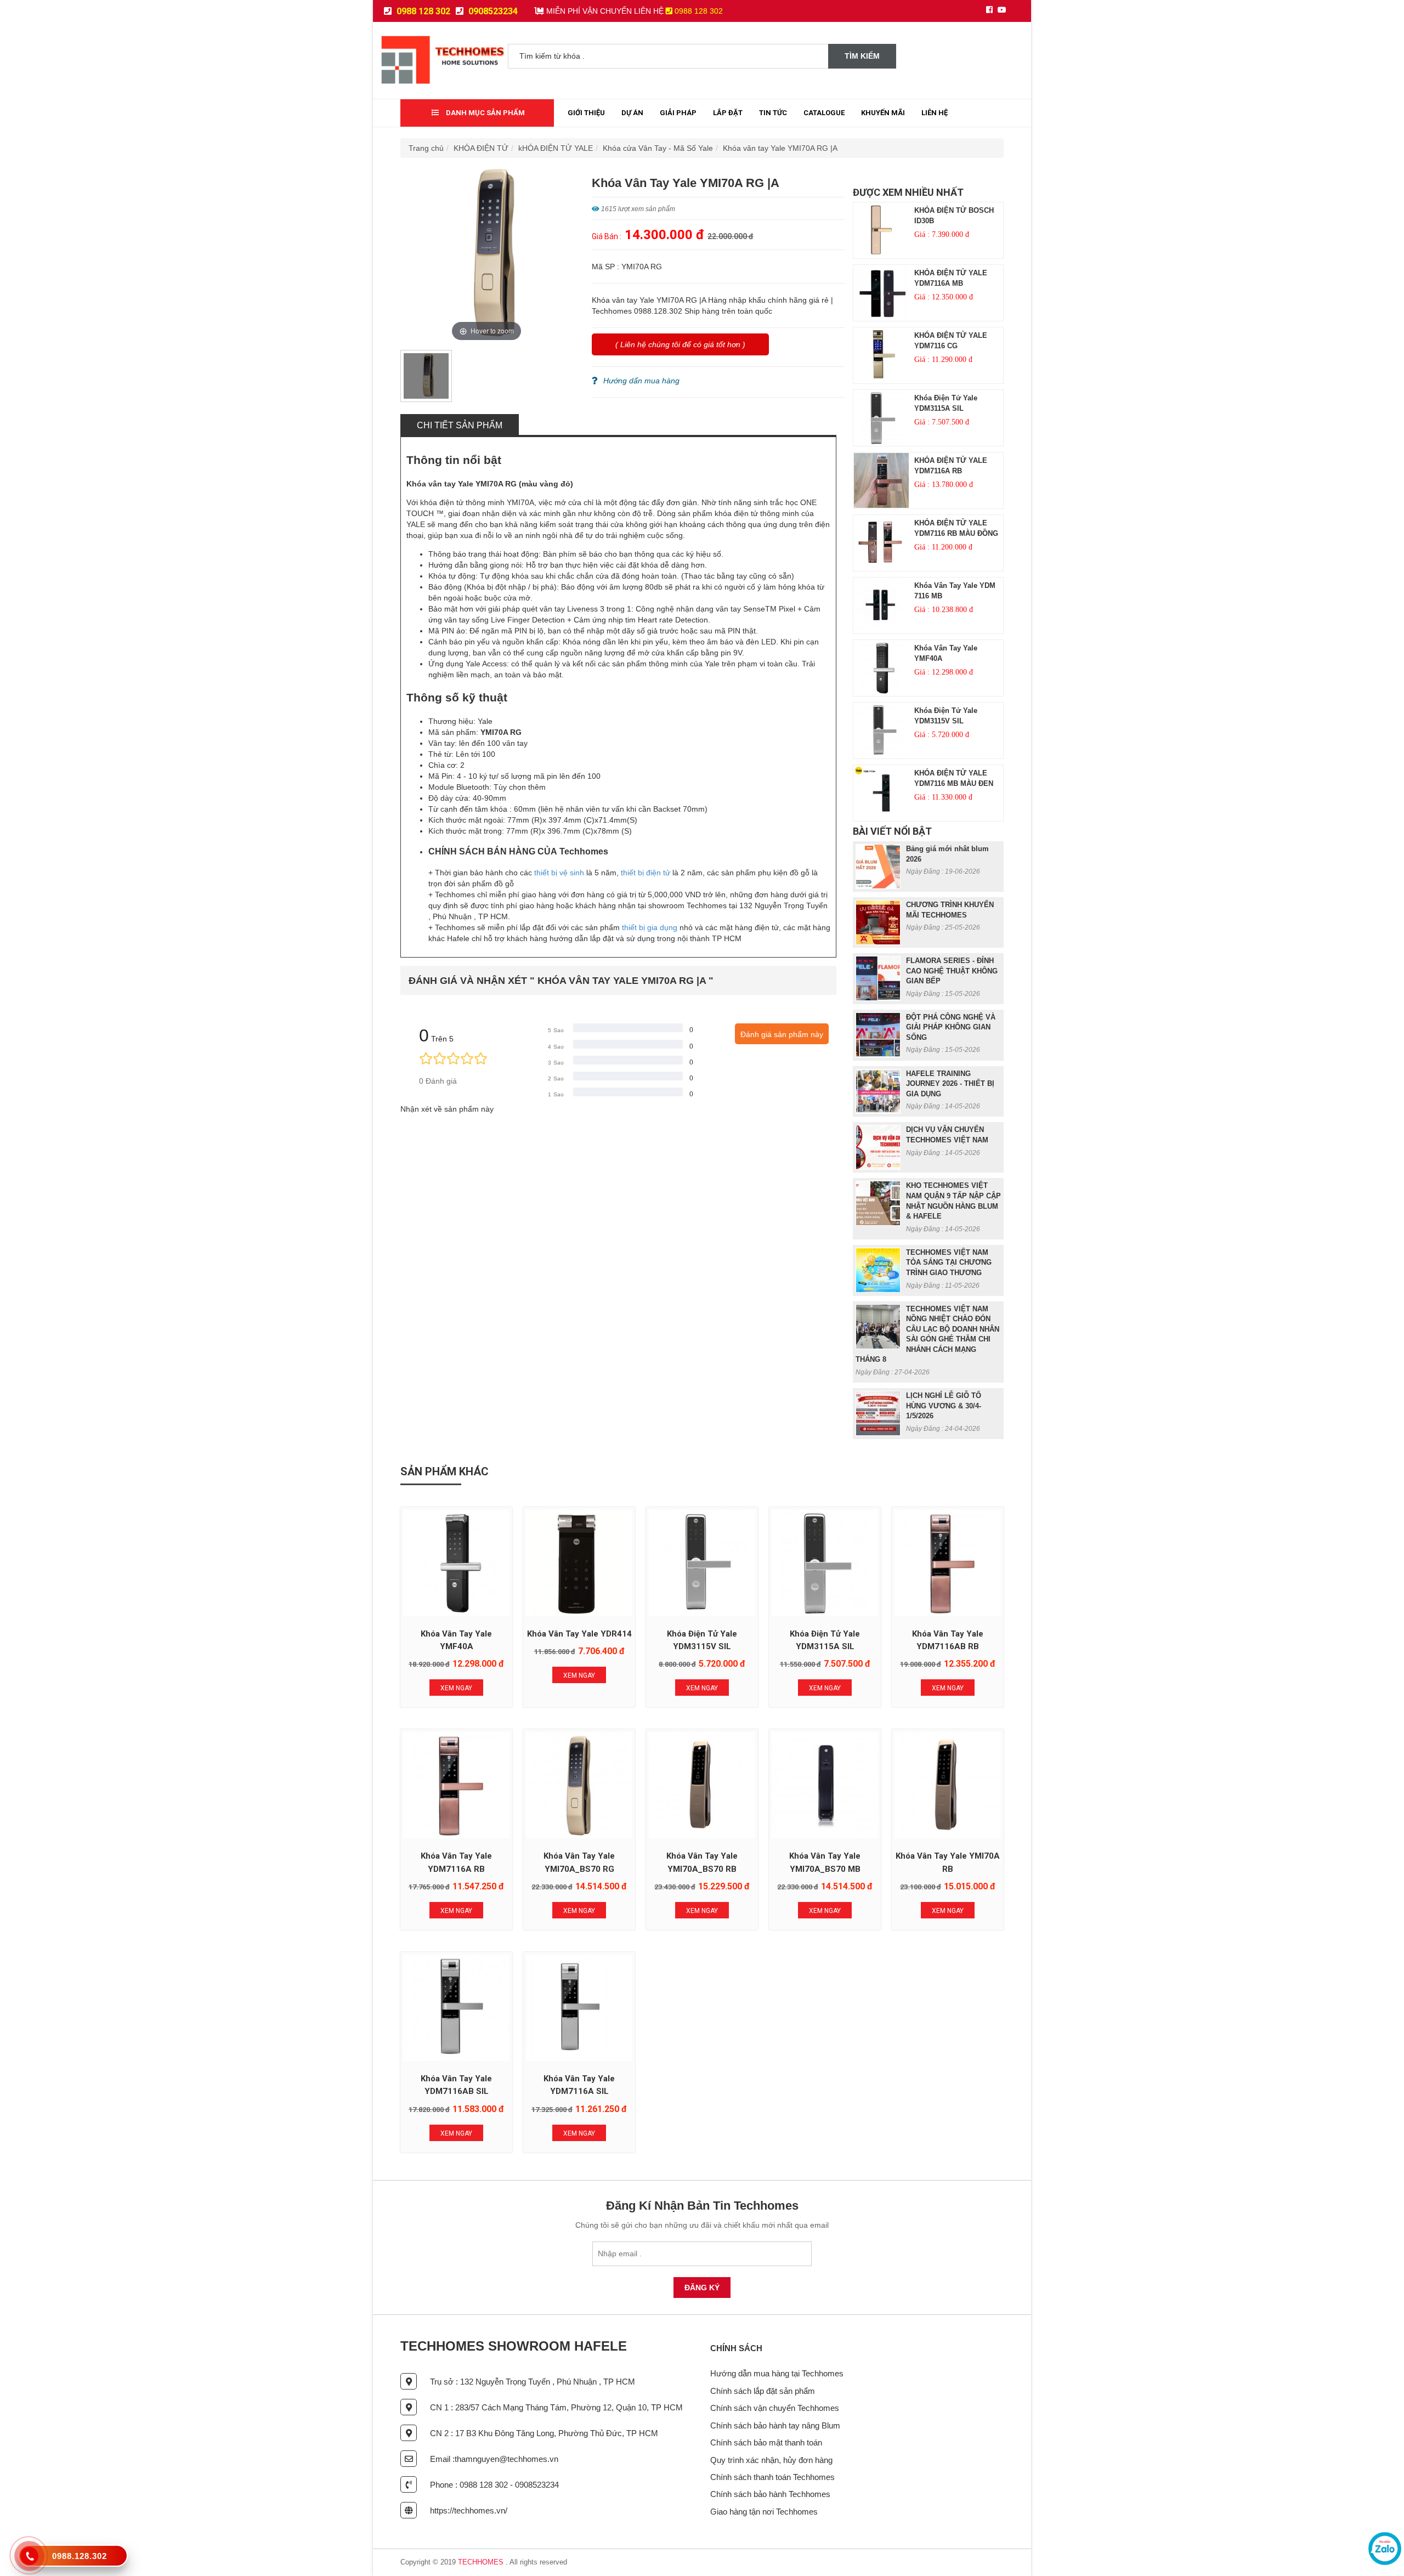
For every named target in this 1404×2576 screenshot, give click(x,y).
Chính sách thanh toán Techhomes (772, 2477)
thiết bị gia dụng (650, 927)
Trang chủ (426, 148)
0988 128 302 (422, 11)
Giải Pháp (678, 113)
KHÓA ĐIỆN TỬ (481, 148)
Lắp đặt (728, 113)
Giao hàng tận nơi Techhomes (764, 2512)
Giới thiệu (586, 113)
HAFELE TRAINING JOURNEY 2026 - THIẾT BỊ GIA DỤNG (950, 1084)
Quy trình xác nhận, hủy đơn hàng (771, 2460)
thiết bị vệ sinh (559, 873)
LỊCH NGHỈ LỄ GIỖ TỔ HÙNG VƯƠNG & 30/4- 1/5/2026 (944, 1406)
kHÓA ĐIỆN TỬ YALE (556, 148)
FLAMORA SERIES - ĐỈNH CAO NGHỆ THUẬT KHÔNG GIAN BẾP (952, 971)
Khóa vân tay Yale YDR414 (579, 1634)
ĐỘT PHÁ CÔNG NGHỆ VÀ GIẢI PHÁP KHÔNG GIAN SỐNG (951, 1027)
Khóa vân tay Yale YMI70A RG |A (780, 148)
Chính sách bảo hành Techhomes (770, 2494)
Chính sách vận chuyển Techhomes (775, 2408)
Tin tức (773, 113)
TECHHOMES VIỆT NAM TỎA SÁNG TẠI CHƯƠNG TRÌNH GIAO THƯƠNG (949, 1262)
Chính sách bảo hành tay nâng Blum (775, 2425)
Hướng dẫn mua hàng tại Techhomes (777, 2373)
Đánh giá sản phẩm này (782, 1034)
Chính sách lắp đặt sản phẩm (763, 2391)
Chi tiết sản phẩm (460, 425)
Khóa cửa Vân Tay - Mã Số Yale (658, 148)
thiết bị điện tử (646, 873)
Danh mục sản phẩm (485, 113)
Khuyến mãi (883, 113)
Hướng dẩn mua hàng (641, 381)
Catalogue (824, 113)
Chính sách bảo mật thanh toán (766, 2442)
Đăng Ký (702, 2288)
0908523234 (492, 11)
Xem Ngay (456, 1688)
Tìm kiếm (862, 56)
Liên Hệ (935, 113)
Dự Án (632, 113)
